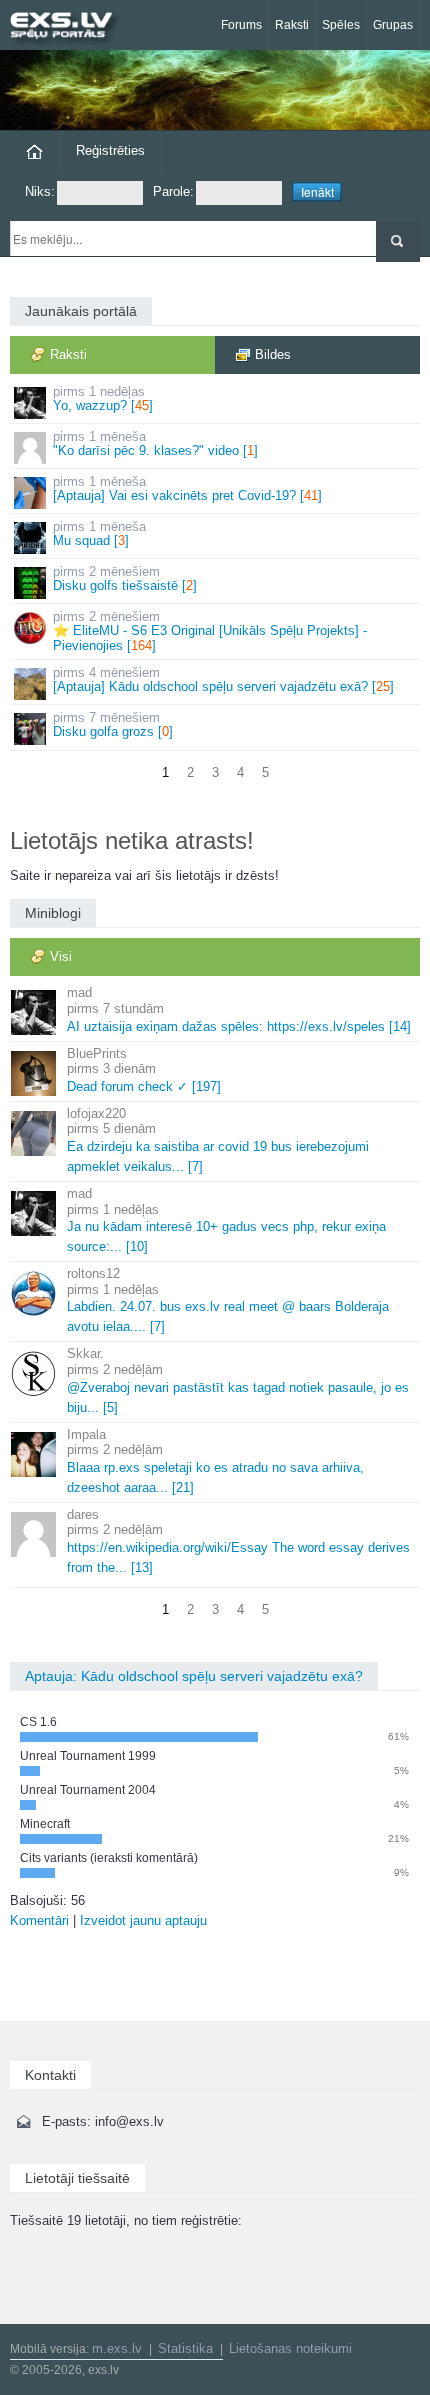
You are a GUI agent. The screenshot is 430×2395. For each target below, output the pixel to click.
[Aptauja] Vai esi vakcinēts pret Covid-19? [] (187, 488)
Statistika (185, 2348)
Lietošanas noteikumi (290, 2348)
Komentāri (39, 1920)
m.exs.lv (117, 2348)
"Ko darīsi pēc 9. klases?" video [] (155, 443)
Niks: (40, 191)
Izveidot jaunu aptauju (143, 1920)
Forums (241, 25)
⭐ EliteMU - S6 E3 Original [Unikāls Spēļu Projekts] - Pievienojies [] (210, 631)
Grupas (393, 25)
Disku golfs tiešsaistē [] (125, 578)
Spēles (341, 25)
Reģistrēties (110, 150)
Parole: (173, 191)
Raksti (292, 25)
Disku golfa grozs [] (113, 724)
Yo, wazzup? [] (103, 398)
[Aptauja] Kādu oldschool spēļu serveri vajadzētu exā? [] (223, 679)
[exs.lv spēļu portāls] (70, 27)
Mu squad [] (99, 533)
